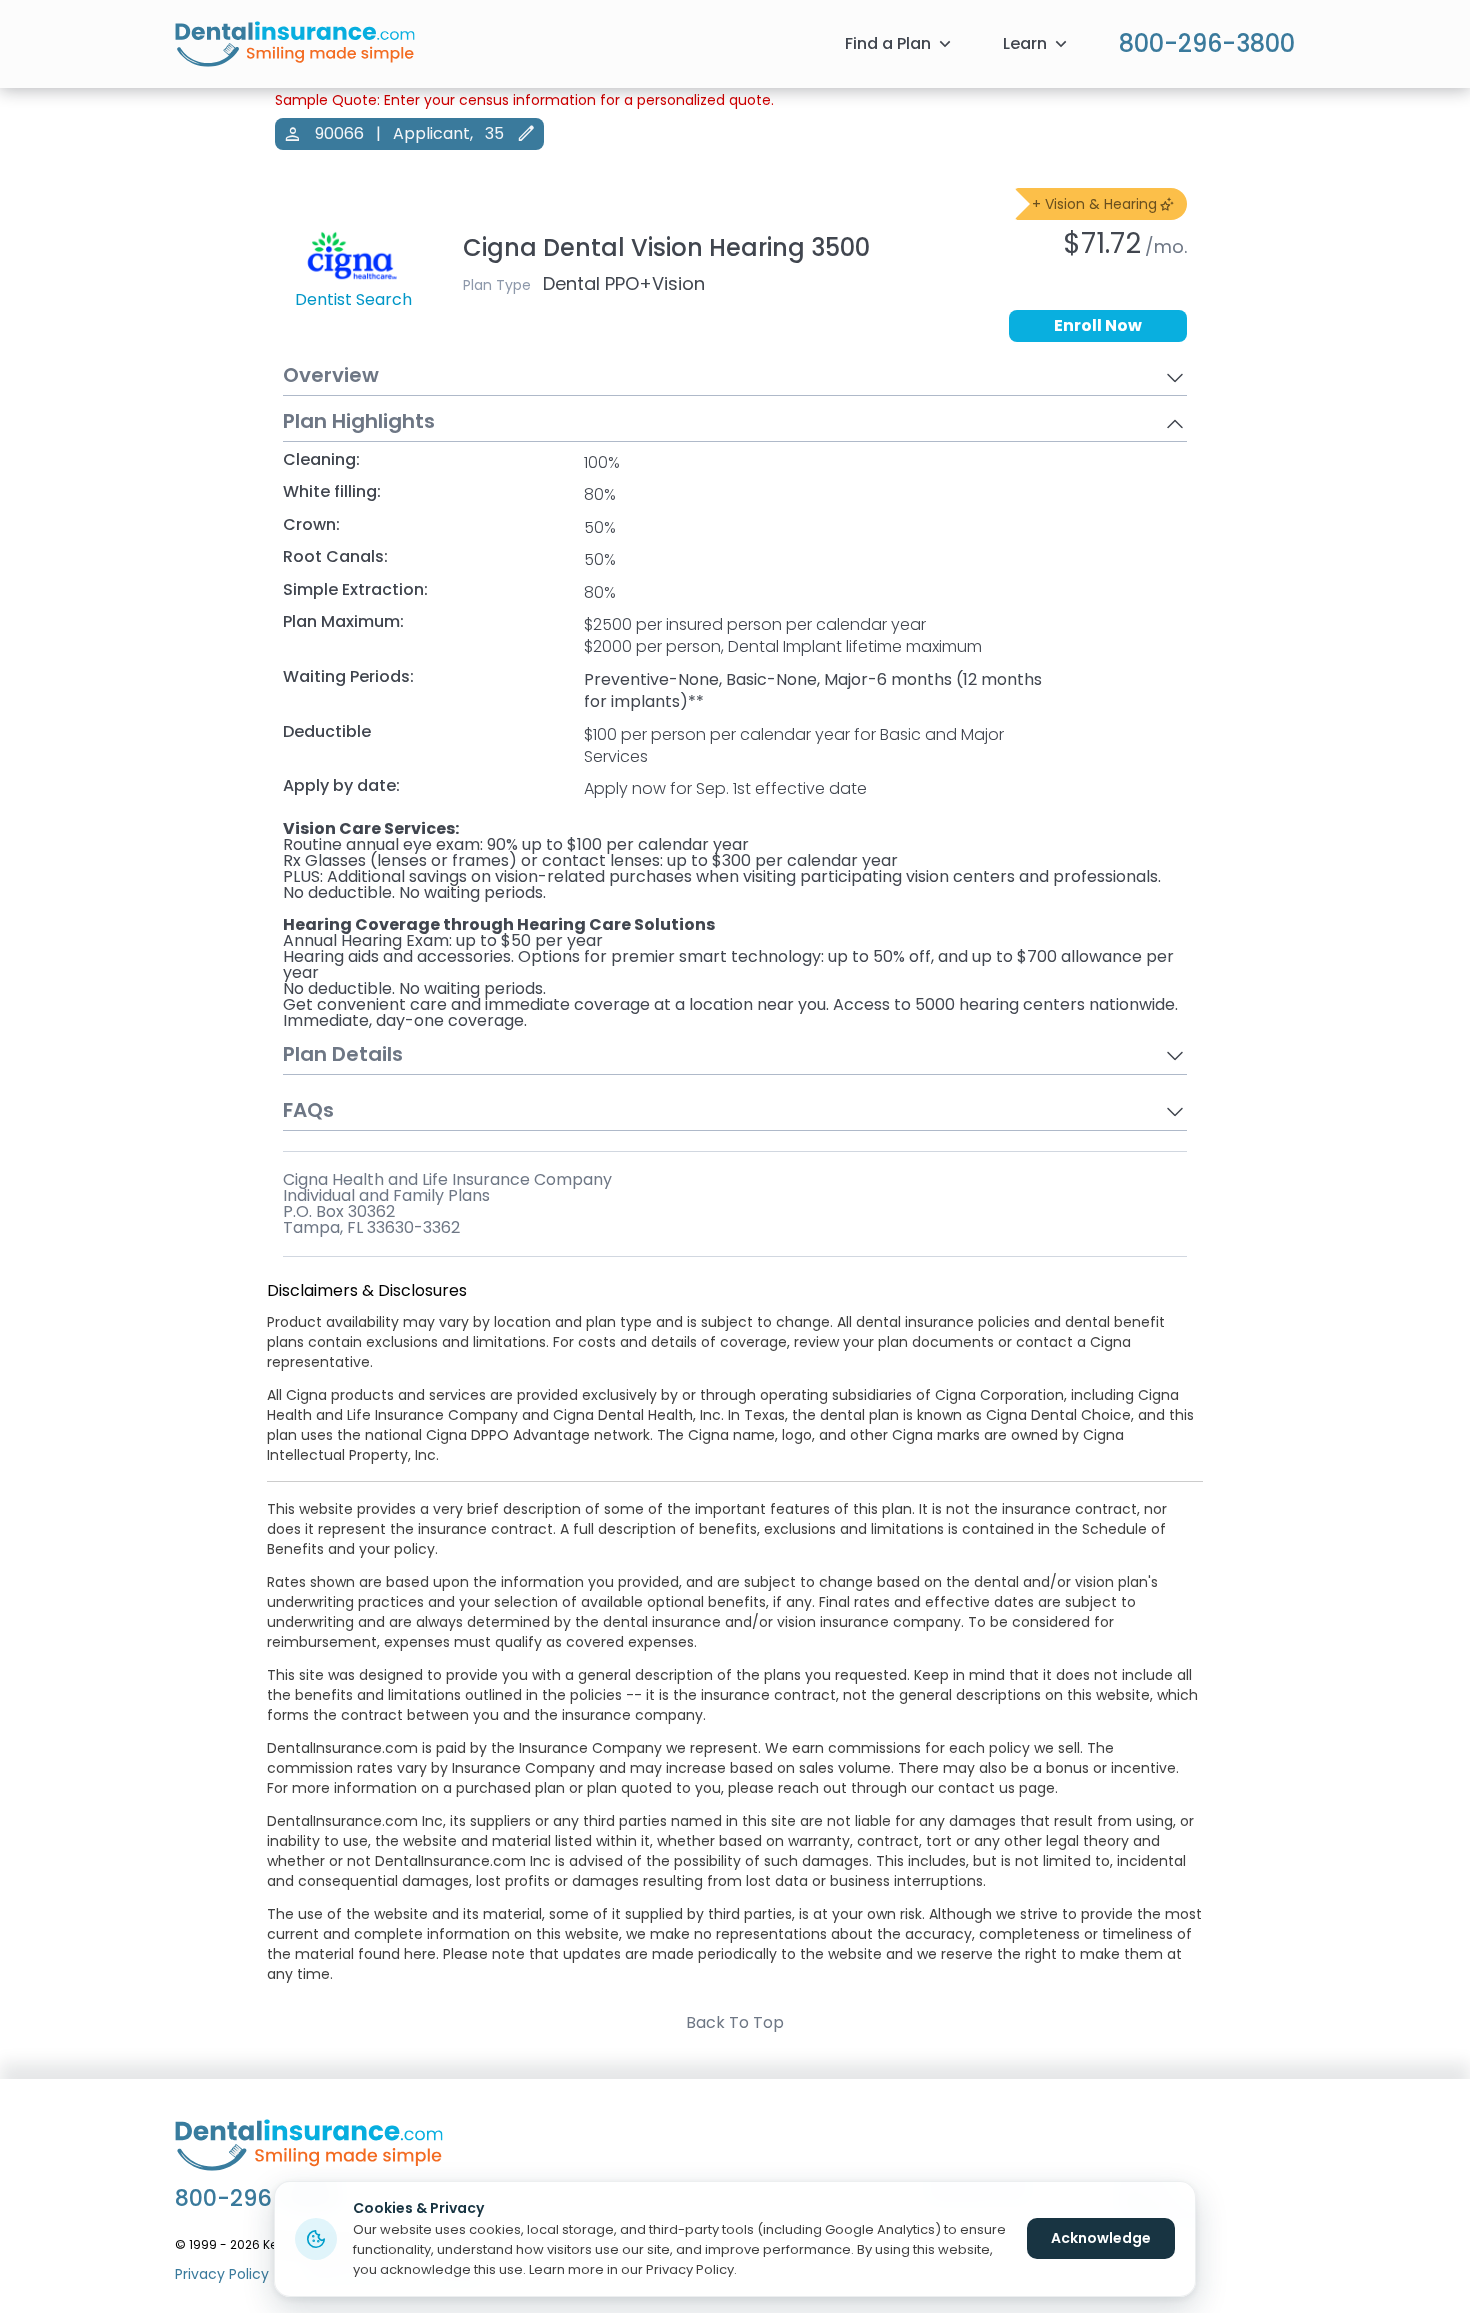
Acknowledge (1101, 2238)
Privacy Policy (222, 2274)
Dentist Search (353, 300)
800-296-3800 (1207, 43)
